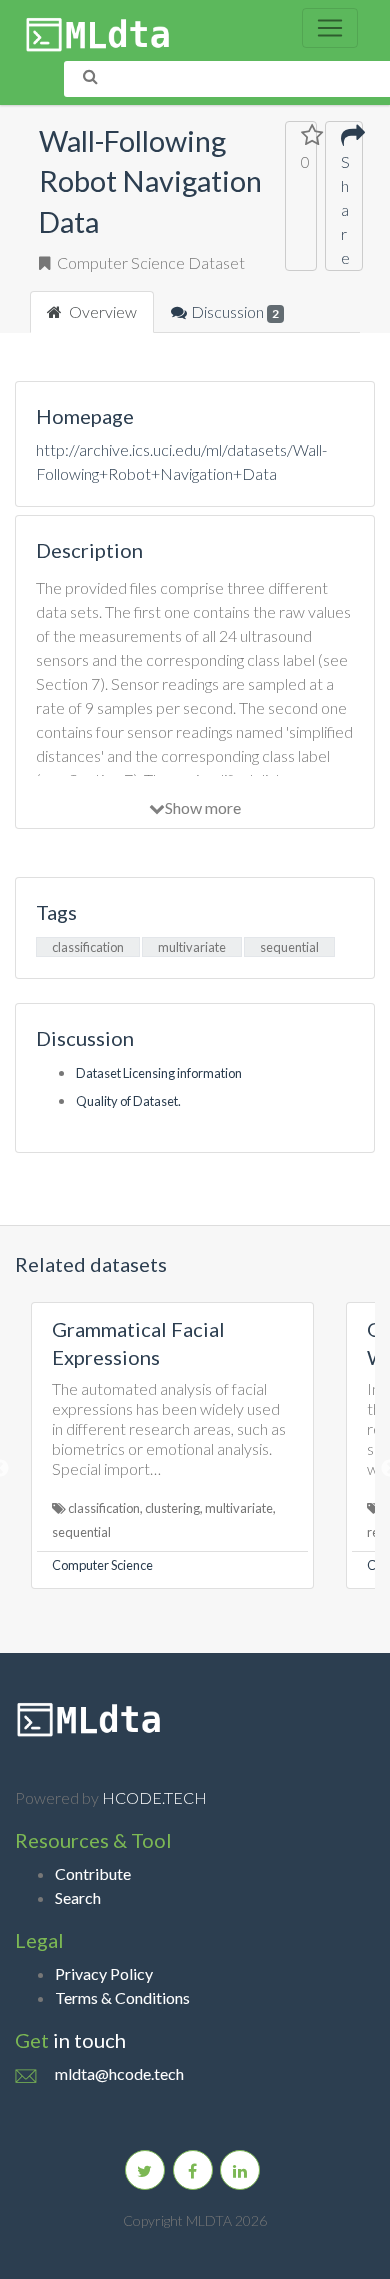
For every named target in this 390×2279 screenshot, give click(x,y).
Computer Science (102, 1565)
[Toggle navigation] (330, 28)
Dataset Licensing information (159, 1073)
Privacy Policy (104, 1973)
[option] (172, 1445)
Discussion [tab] (235, 311)
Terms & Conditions (122, 1997)
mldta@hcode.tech (119, 2073)
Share (344, 209)
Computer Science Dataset (149, 262)
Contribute (93, 1873)
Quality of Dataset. (128, 1101)
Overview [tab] (101, 311)
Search (78, 1897)
